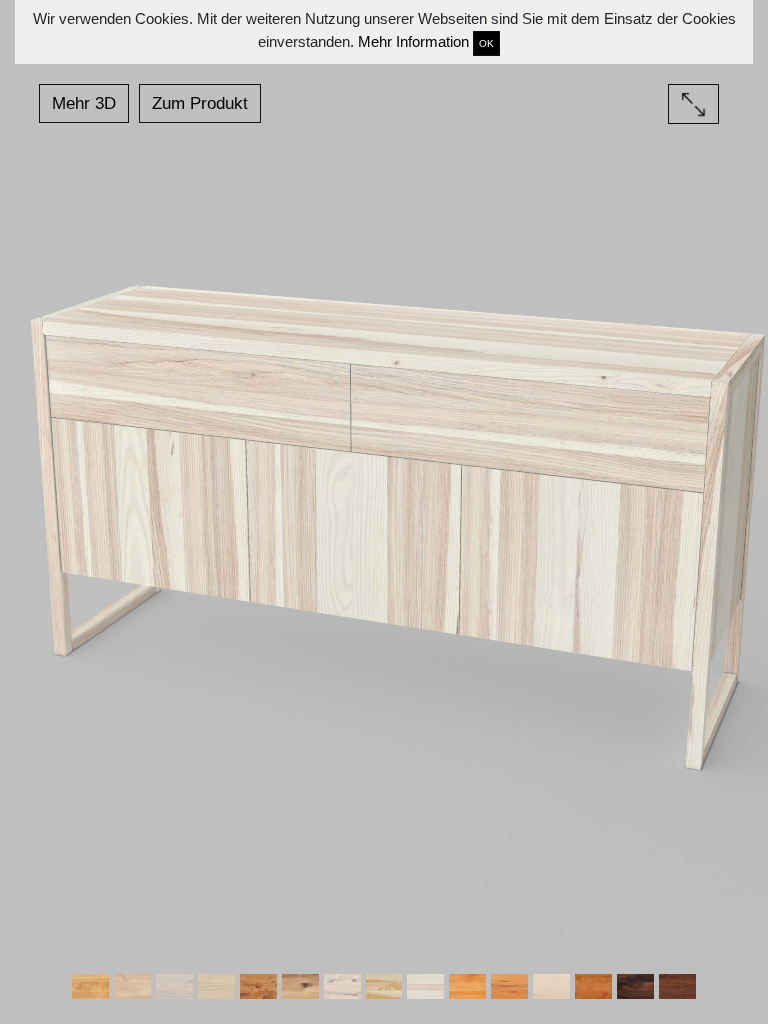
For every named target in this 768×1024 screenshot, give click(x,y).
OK (486, 43)
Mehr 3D (84, 103)
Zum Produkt (200, 103)
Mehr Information (413, 41)
